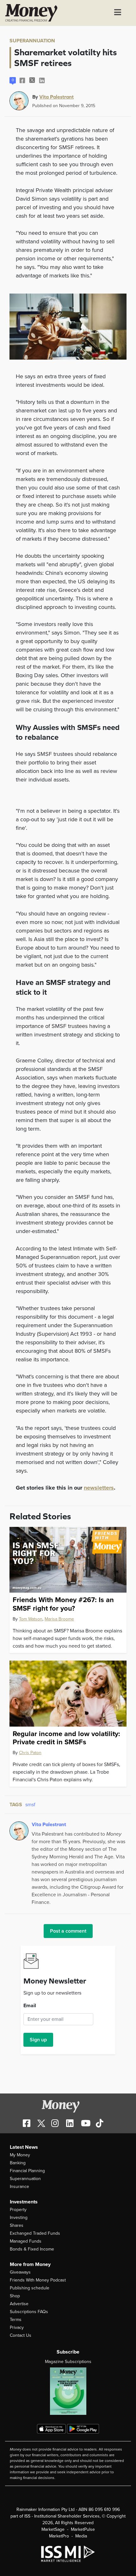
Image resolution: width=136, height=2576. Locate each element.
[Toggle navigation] (118, 13)
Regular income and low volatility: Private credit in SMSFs (66, 1738)
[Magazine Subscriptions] (68, 2391)
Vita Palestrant (56, 97)
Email (30, 2006)
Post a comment (68, 1931)
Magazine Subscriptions (68, 2362)
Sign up (38, 2040)
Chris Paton (30, 1753)
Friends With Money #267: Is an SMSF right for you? (63, 1604)
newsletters (99, 1488)
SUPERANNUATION (32, 41)
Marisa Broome (59, 1619)
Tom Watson (31, 1619)
